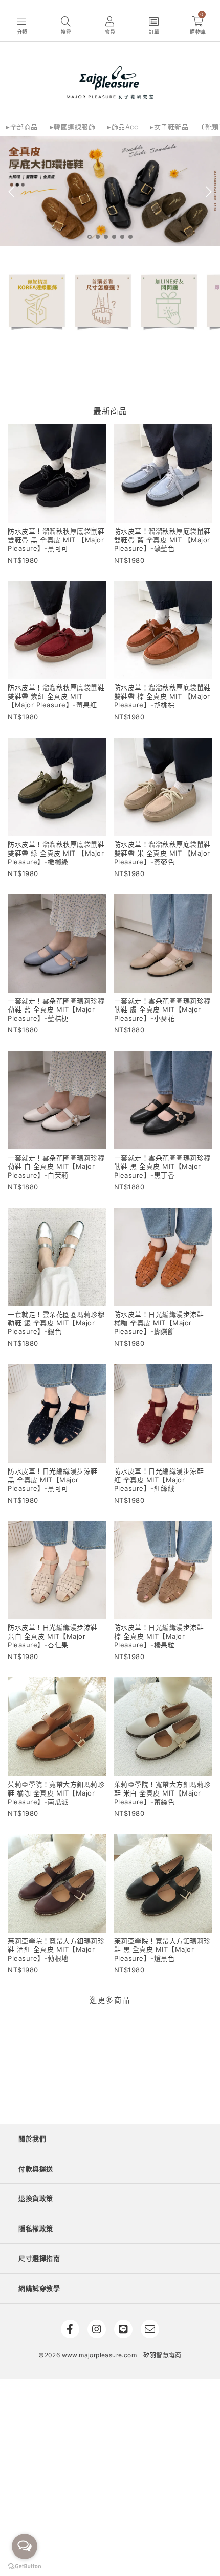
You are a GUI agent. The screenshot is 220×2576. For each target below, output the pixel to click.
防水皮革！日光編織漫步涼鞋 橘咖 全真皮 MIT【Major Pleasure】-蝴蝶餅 (159, 1323)
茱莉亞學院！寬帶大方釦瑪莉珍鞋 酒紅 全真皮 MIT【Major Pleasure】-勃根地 (56, 1949)
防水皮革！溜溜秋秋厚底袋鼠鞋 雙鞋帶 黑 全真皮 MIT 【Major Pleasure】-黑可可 (56, 540)
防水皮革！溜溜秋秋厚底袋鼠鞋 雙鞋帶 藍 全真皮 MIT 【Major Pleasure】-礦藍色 (162, 540)
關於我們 (32, 2138)
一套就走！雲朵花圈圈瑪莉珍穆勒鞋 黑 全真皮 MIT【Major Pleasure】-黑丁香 (162, 1166)
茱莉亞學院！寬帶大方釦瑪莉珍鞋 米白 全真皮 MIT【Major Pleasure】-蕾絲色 (162, 1793)
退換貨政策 (36, 2198)
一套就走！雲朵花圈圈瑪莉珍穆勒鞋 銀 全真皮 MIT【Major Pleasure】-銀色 (56, 1323)
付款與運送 (36, 2169)
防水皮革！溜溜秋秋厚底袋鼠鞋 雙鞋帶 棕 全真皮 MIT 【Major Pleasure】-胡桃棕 (162, 696)
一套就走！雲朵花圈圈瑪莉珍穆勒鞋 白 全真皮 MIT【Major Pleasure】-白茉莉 (56, 1166)
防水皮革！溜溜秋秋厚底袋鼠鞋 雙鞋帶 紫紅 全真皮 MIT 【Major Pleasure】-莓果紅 (56, 696)
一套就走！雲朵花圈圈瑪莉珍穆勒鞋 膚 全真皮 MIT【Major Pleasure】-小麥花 (162, 1009)
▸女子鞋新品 (169, 127)
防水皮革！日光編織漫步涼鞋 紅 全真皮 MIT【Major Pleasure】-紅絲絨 (159, 1480)
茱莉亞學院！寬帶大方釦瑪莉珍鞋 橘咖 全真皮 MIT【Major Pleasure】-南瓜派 (56, 1793)
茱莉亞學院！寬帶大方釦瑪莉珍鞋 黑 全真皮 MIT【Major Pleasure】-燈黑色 (162, 1949)
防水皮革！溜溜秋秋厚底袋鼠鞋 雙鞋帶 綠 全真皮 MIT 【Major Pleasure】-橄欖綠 (56, 853)
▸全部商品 (22, 127)
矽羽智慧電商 (162, 2355)
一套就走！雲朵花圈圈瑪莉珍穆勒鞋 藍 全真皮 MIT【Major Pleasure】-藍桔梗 (56, 1009)
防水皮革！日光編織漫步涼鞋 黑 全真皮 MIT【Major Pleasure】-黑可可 (53, 1480)
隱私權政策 (36, 2228)
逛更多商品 (110, 2000)
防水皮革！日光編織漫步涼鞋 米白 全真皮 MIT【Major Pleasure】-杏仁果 (53, 1636)
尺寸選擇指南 (39, 2258)
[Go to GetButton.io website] (25, 2566)
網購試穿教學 (39, 2288)
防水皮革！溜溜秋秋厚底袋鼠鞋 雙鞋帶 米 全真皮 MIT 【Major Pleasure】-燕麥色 (162, 853)
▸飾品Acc (123, 127)
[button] (22, 26)
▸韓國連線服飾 (73, 127)
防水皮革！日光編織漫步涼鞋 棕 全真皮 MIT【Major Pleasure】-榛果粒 (159, 1636)
